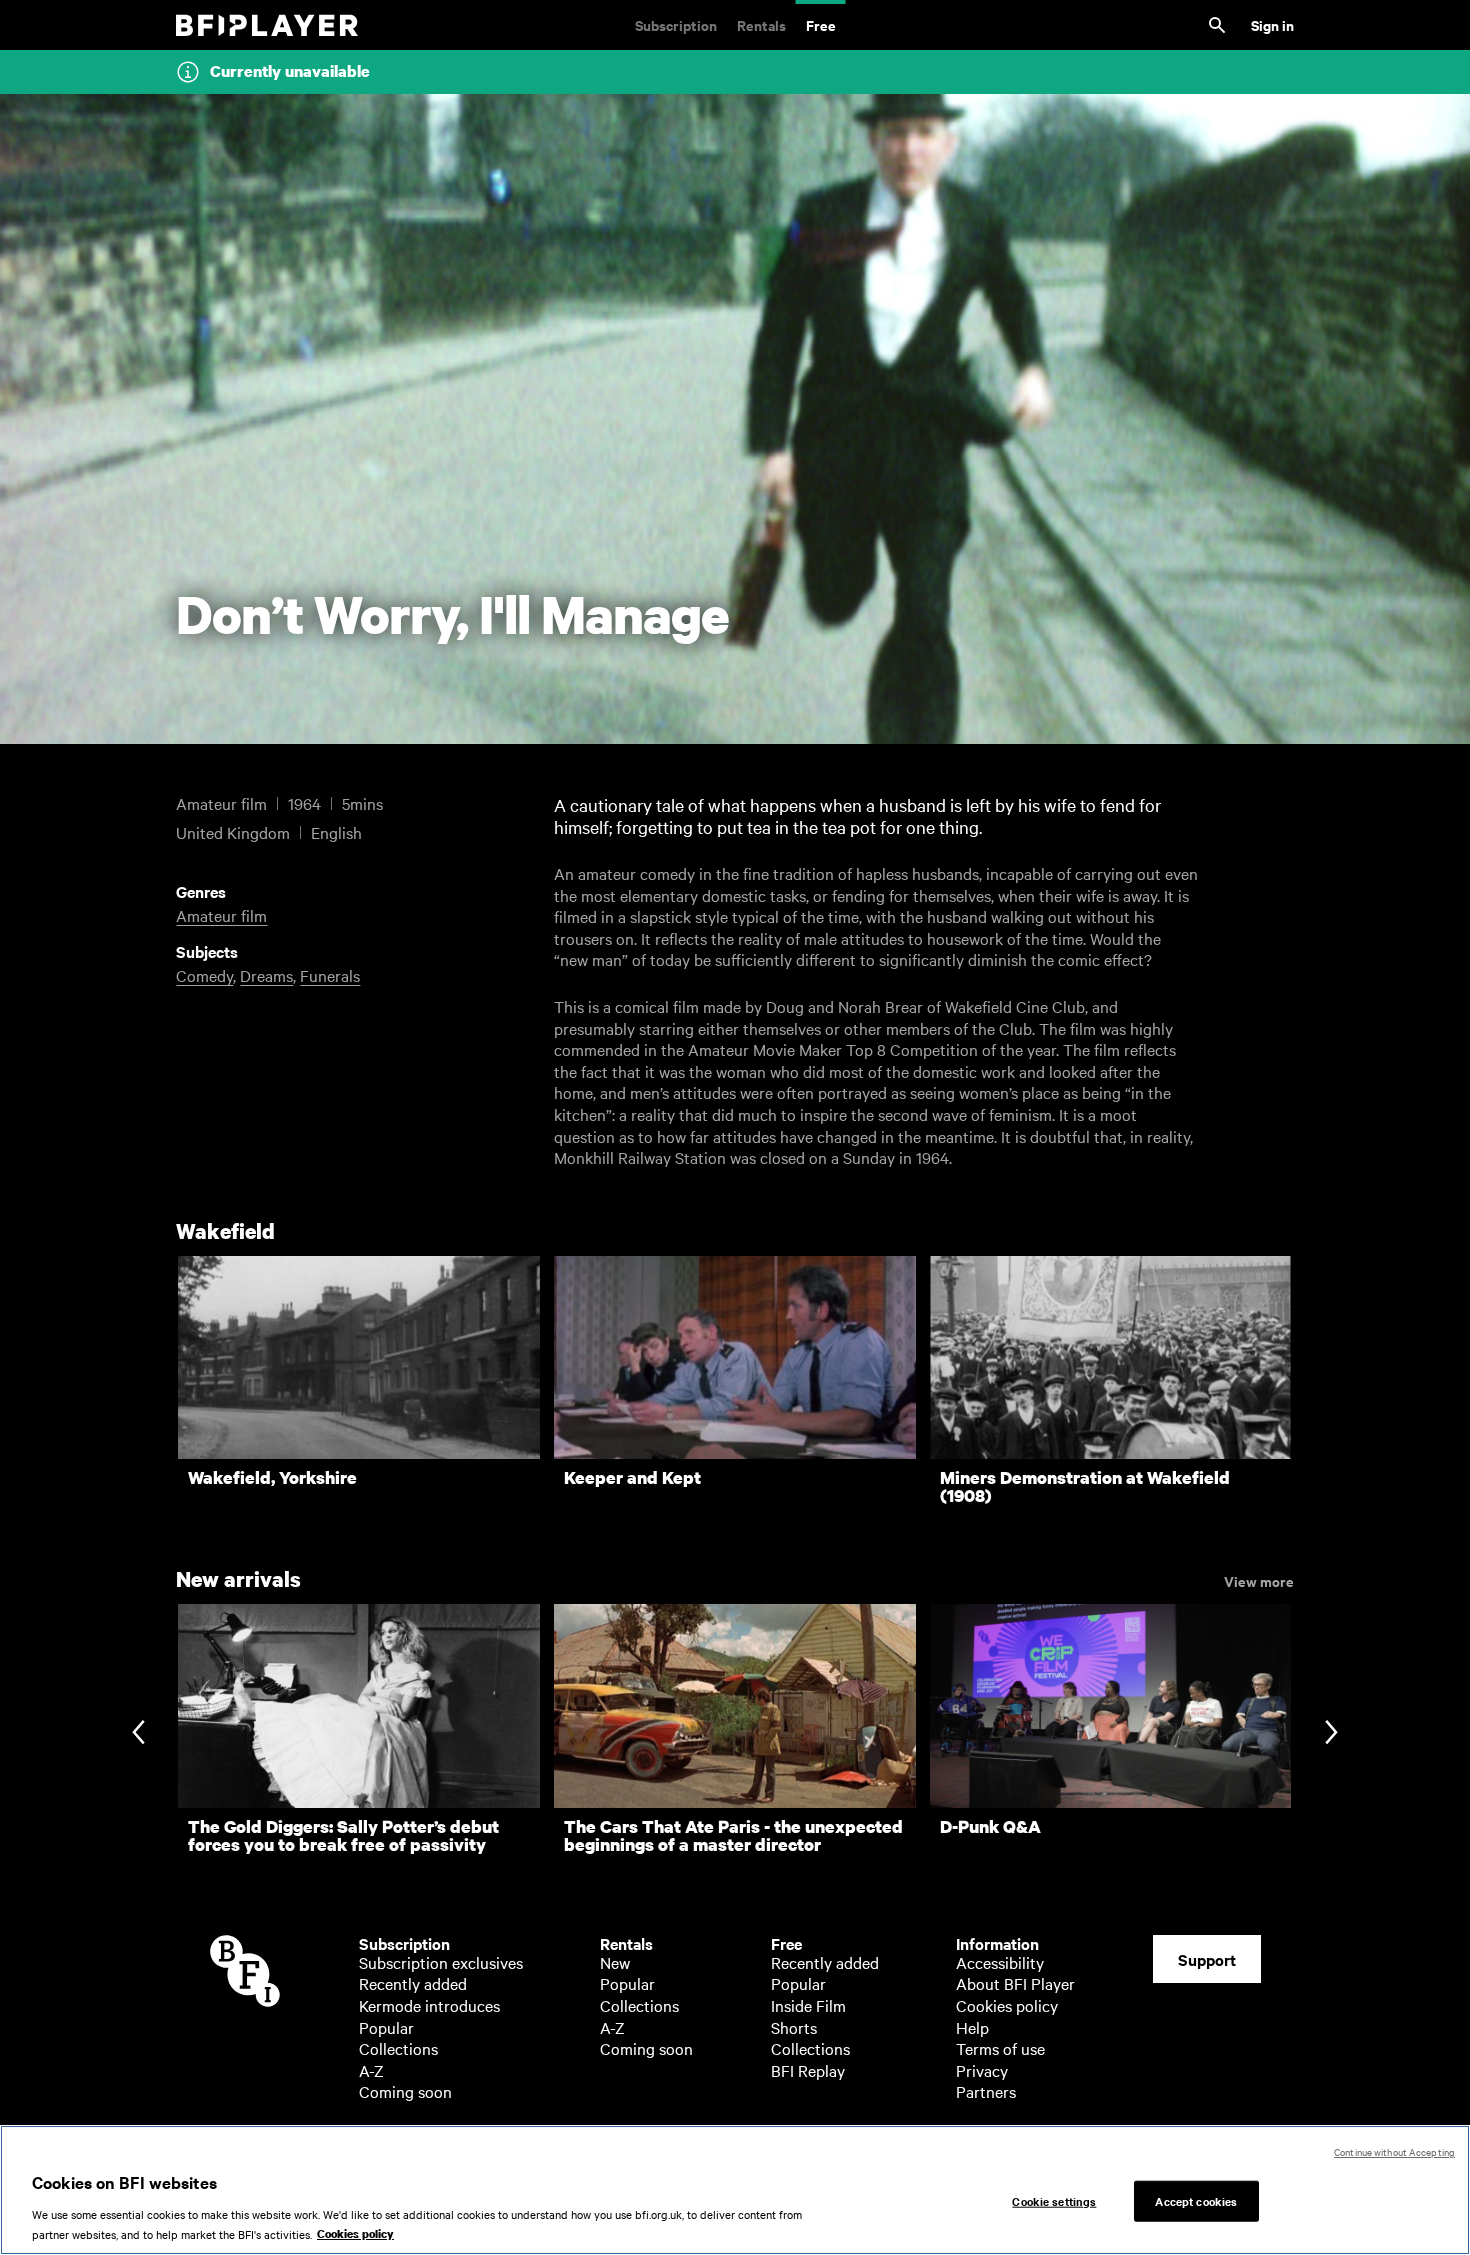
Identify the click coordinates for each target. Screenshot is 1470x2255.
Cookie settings (1054, 2200)
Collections (398, 2048)
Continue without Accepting (1394, 2151)
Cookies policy (1007, 2005)
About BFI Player (1015, 1983)
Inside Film (808, 2005)
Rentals (761, 24)
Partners (986, 2091)
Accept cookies (1196, 2200)
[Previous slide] (138, 1734)
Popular (386, 2027)
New (615, 1962)
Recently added (413, 1983)
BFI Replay (808, 2070)
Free (821, 24)
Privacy (982, 2070)
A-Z (371, 2070)
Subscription (676, 24)
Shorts (794, 2027)
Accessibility (1000, 1962)
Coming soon (405, 2091)
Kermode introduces (429, 2005)
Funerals (330, 975)
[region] (735, 2190)
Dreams (266, 975)
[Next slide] (1331, 1734)
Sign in (1272, 24)
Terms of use (1000, 2048)
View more (1259, 1580)
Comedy (204, 975)
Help (972, 2027)
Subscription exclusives (441, 1962)
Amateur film (221, 915)
